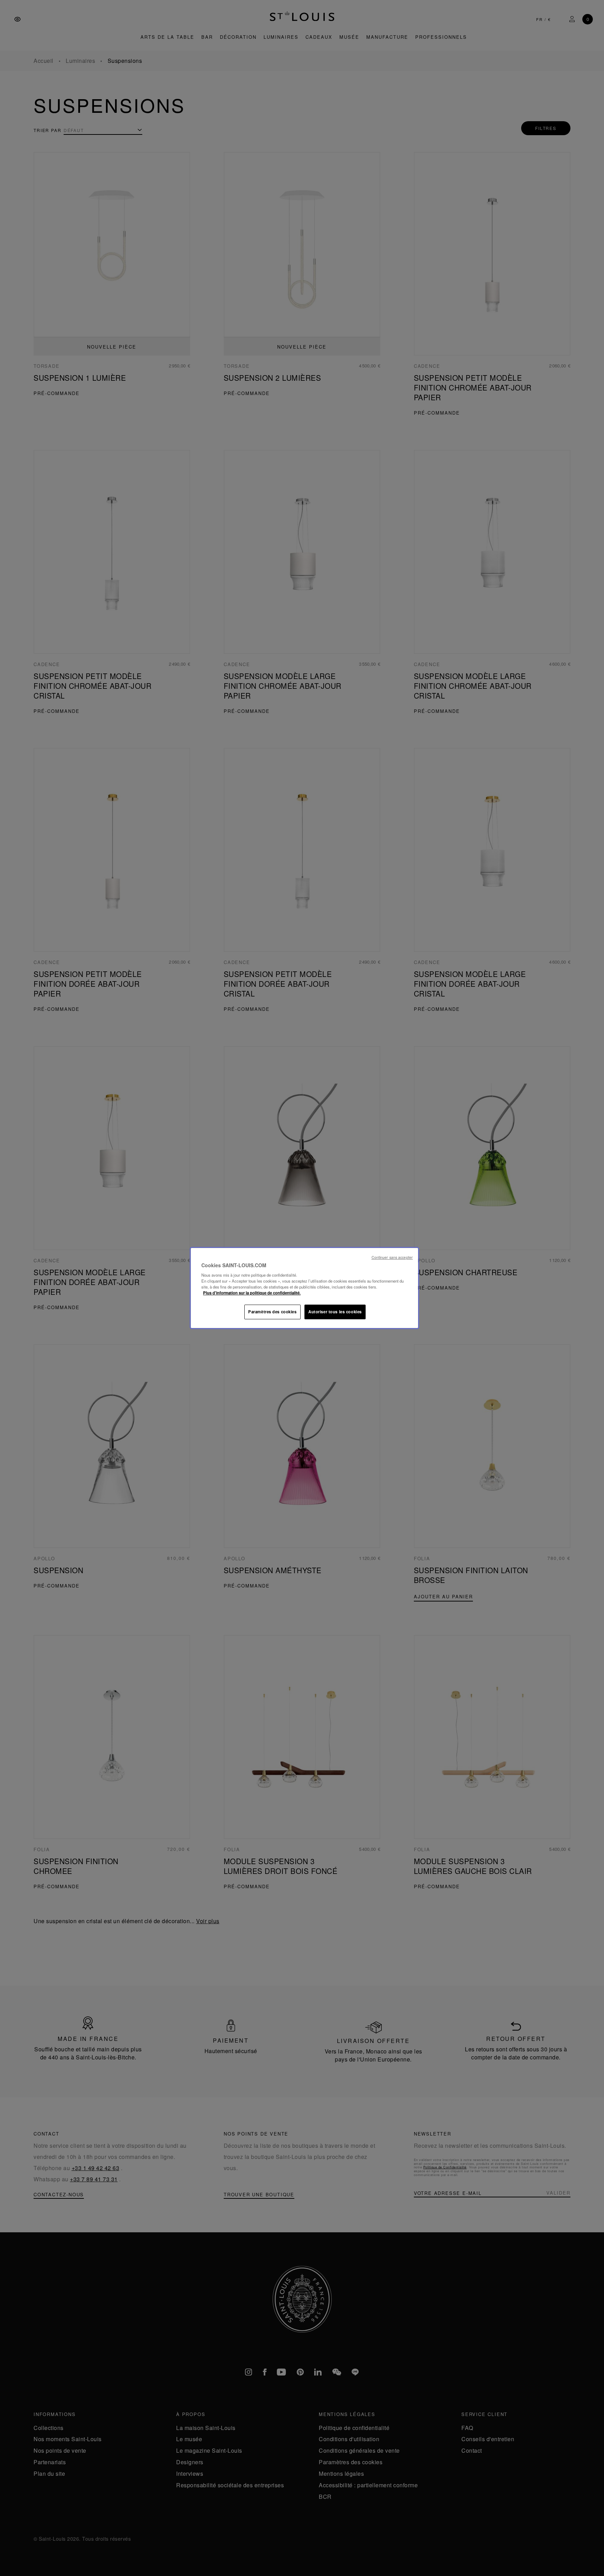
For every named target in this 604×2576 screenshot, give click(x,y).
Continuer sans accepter (392, 1257)
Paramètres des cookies (272, 1312)
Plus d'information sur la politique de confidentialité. (252, 1293)
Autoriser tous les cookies (335, 1312)
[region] (304, 1288)
